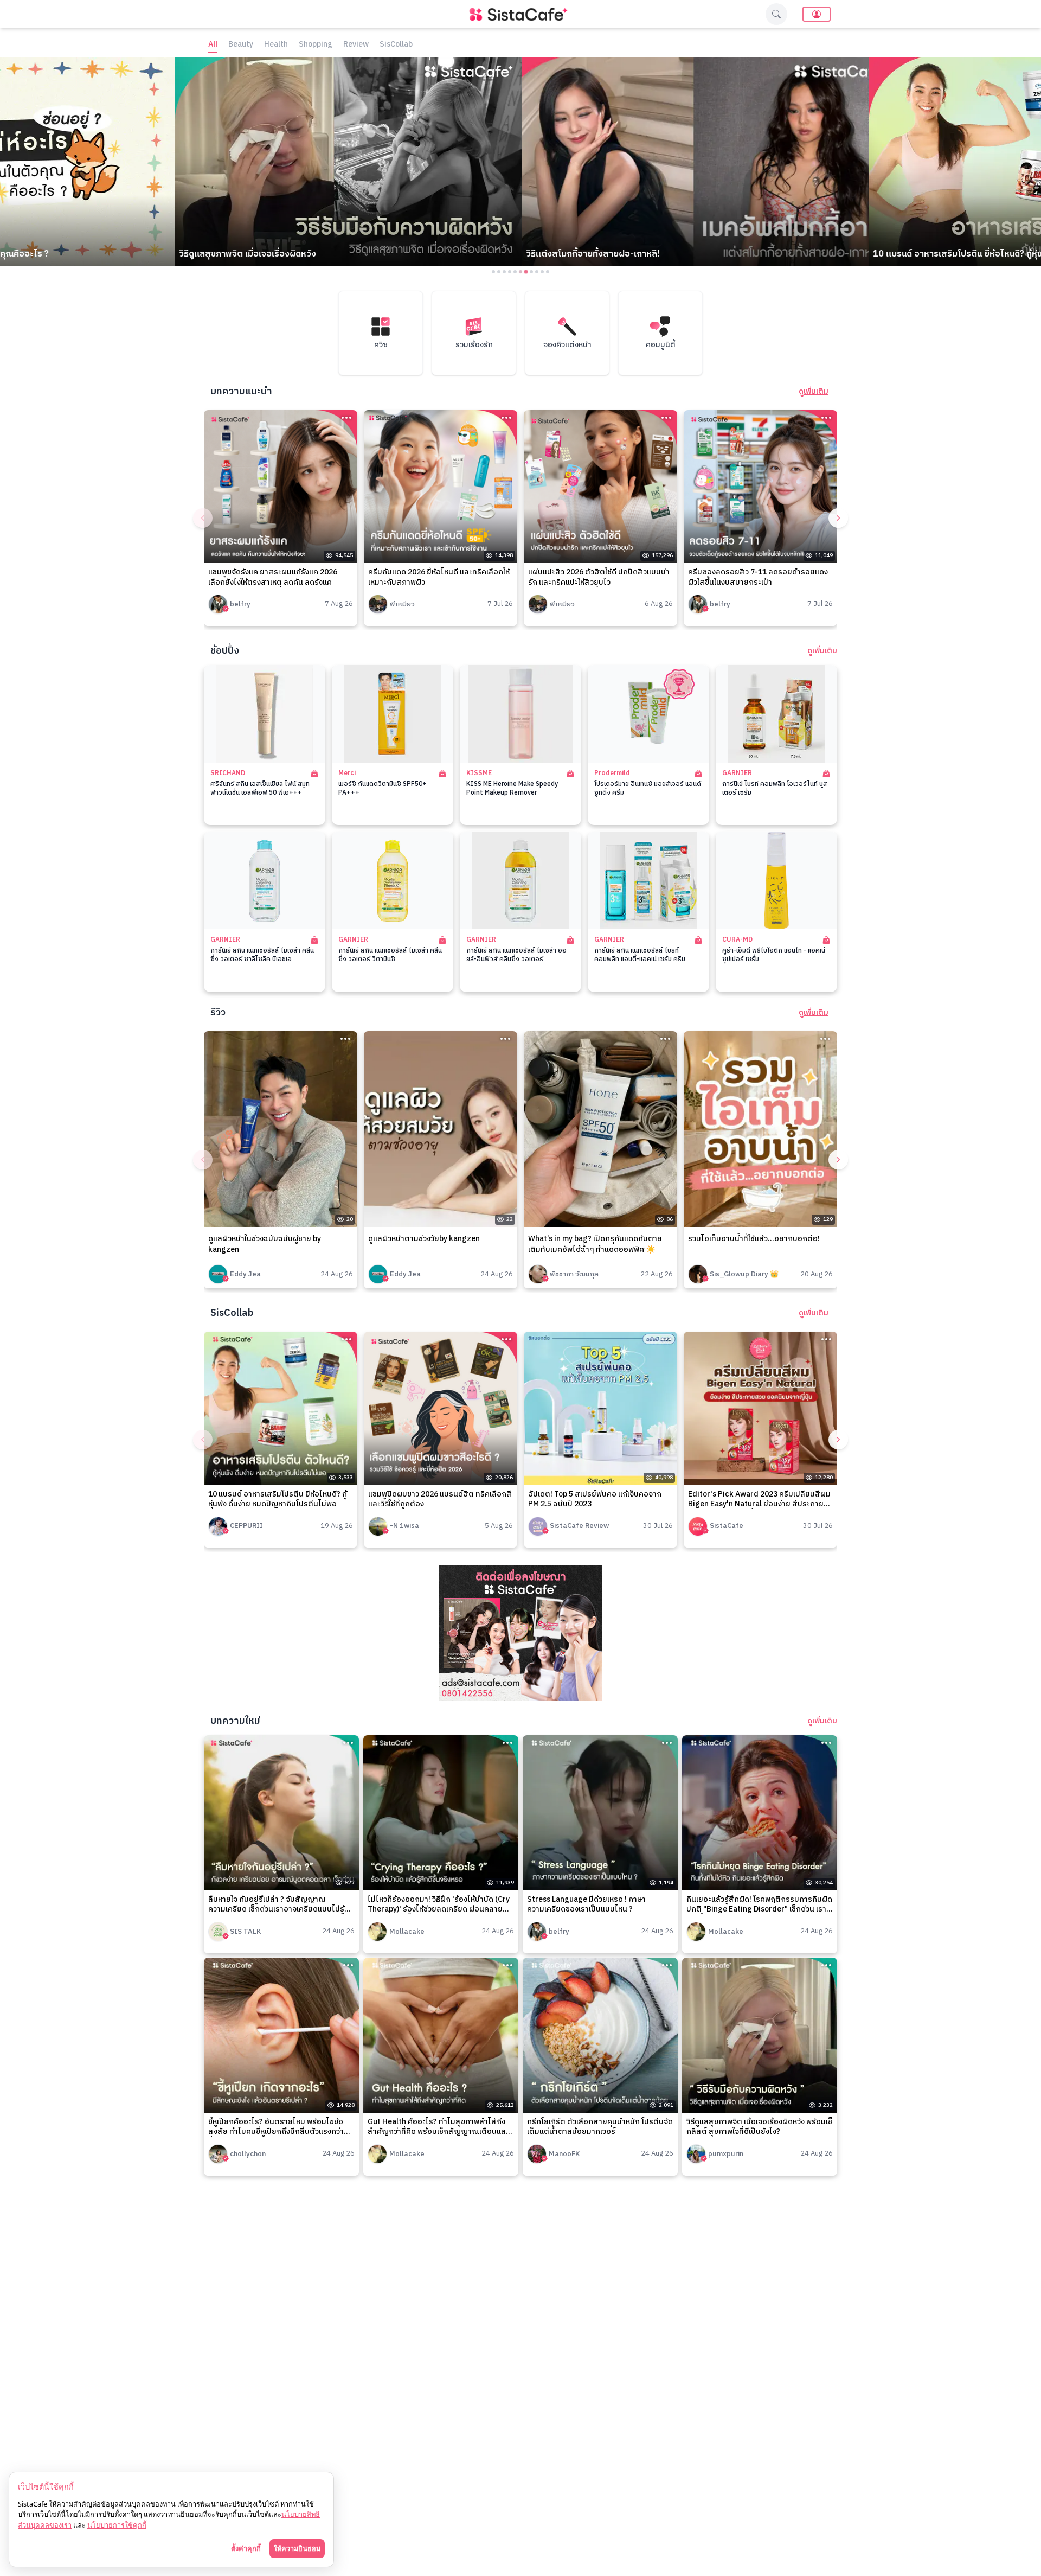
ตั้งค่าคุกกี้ (246, 2548)
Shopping (316, 45)
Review (356, 45)
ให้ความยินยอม (297, 2548)
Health (276, 45)
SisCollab (396, 45)
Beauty (241, 45)
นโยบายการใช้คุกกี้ (117, 2525)
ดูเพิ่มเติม (814, 392)
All (213, 45)
